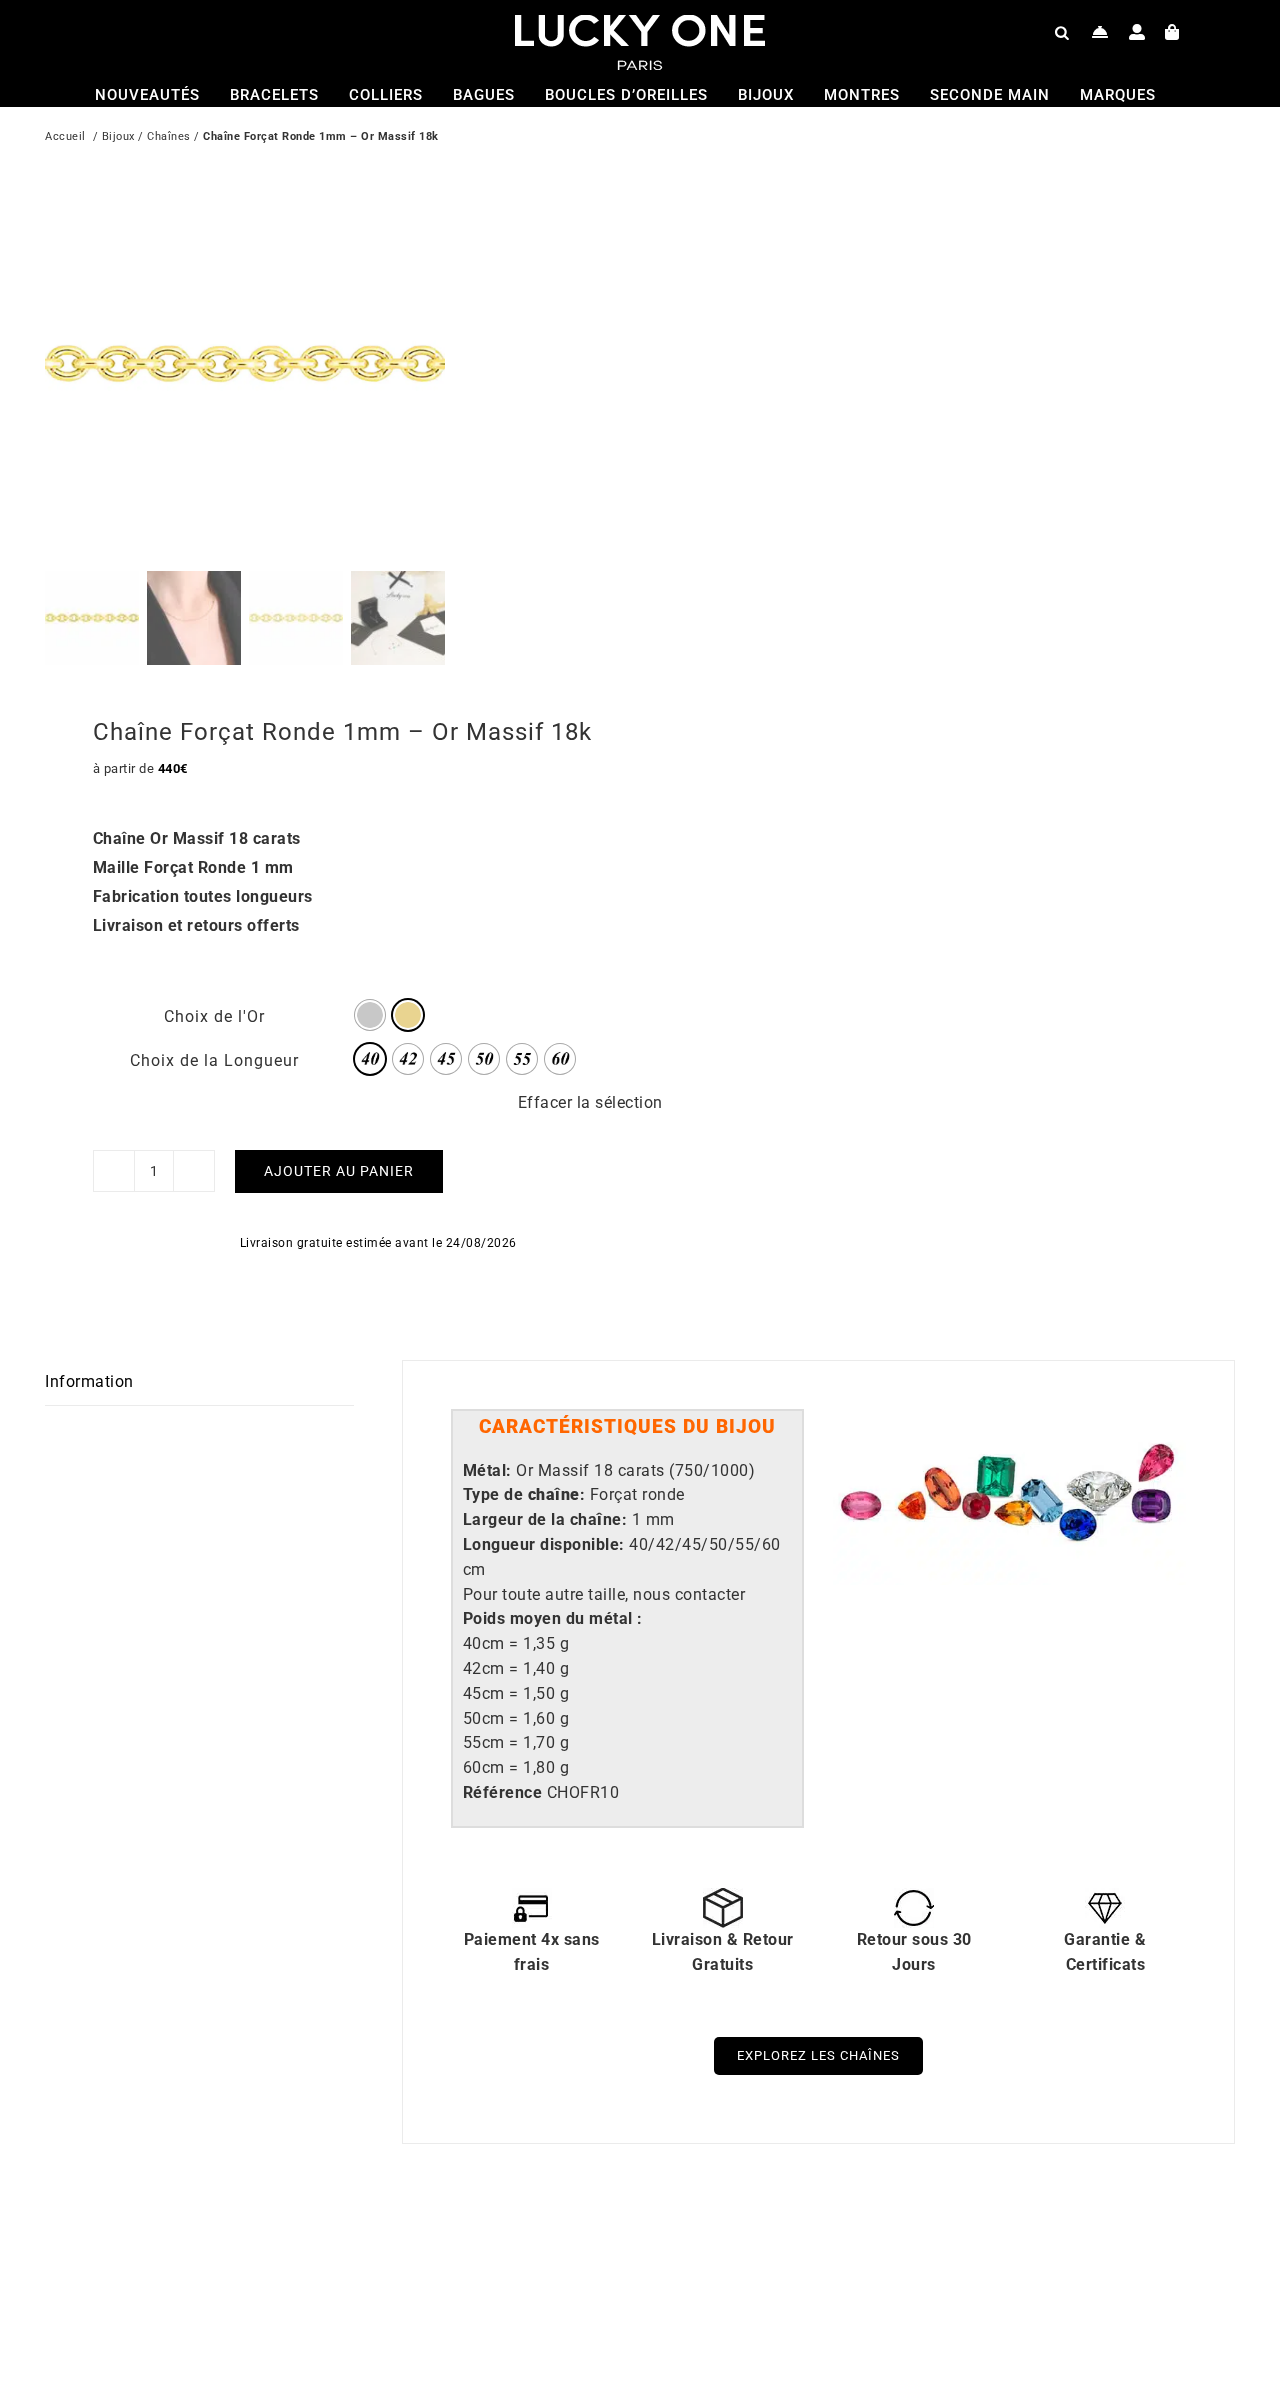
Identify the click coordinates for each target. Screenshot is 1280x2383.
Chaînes (169, 136)
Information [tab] (89, 1381)
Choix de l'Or (214, 1016)
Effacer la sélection (590, 1102)
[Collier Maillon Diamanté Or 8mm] (305, 2252)
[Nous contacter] (1100, 32)
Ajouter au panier (339, 1171)
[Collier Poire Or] (900, 2252)
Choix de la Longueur (214, 1060)
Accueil (65, 136)
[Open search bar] (1062, 32)
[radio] (370, 1015)
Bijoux (118, 136)
